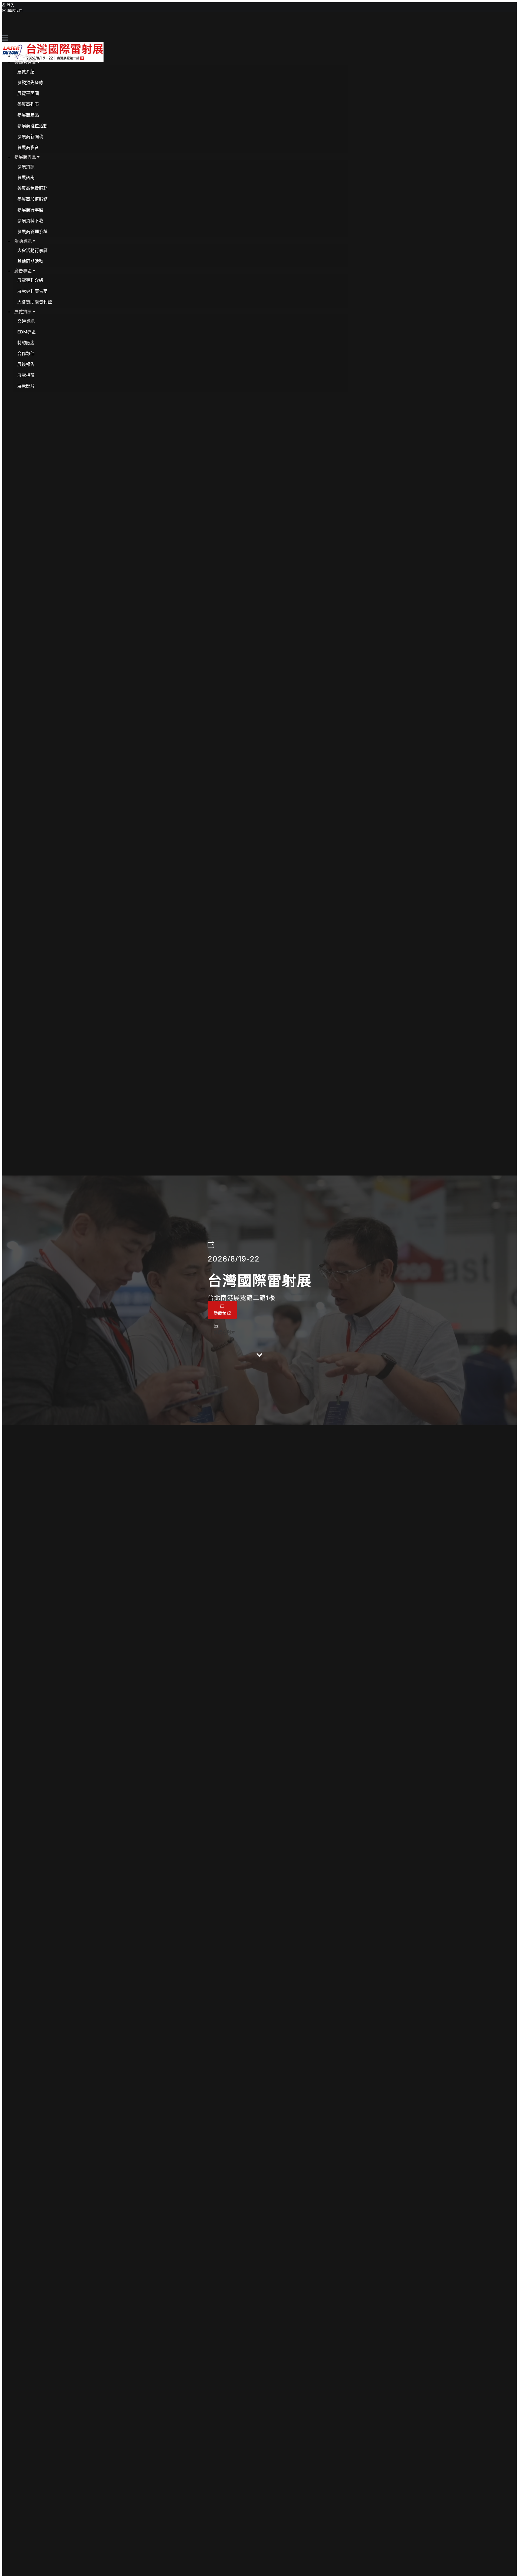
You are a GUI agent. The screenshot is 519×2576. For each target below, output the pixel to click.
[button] (27, 62)
